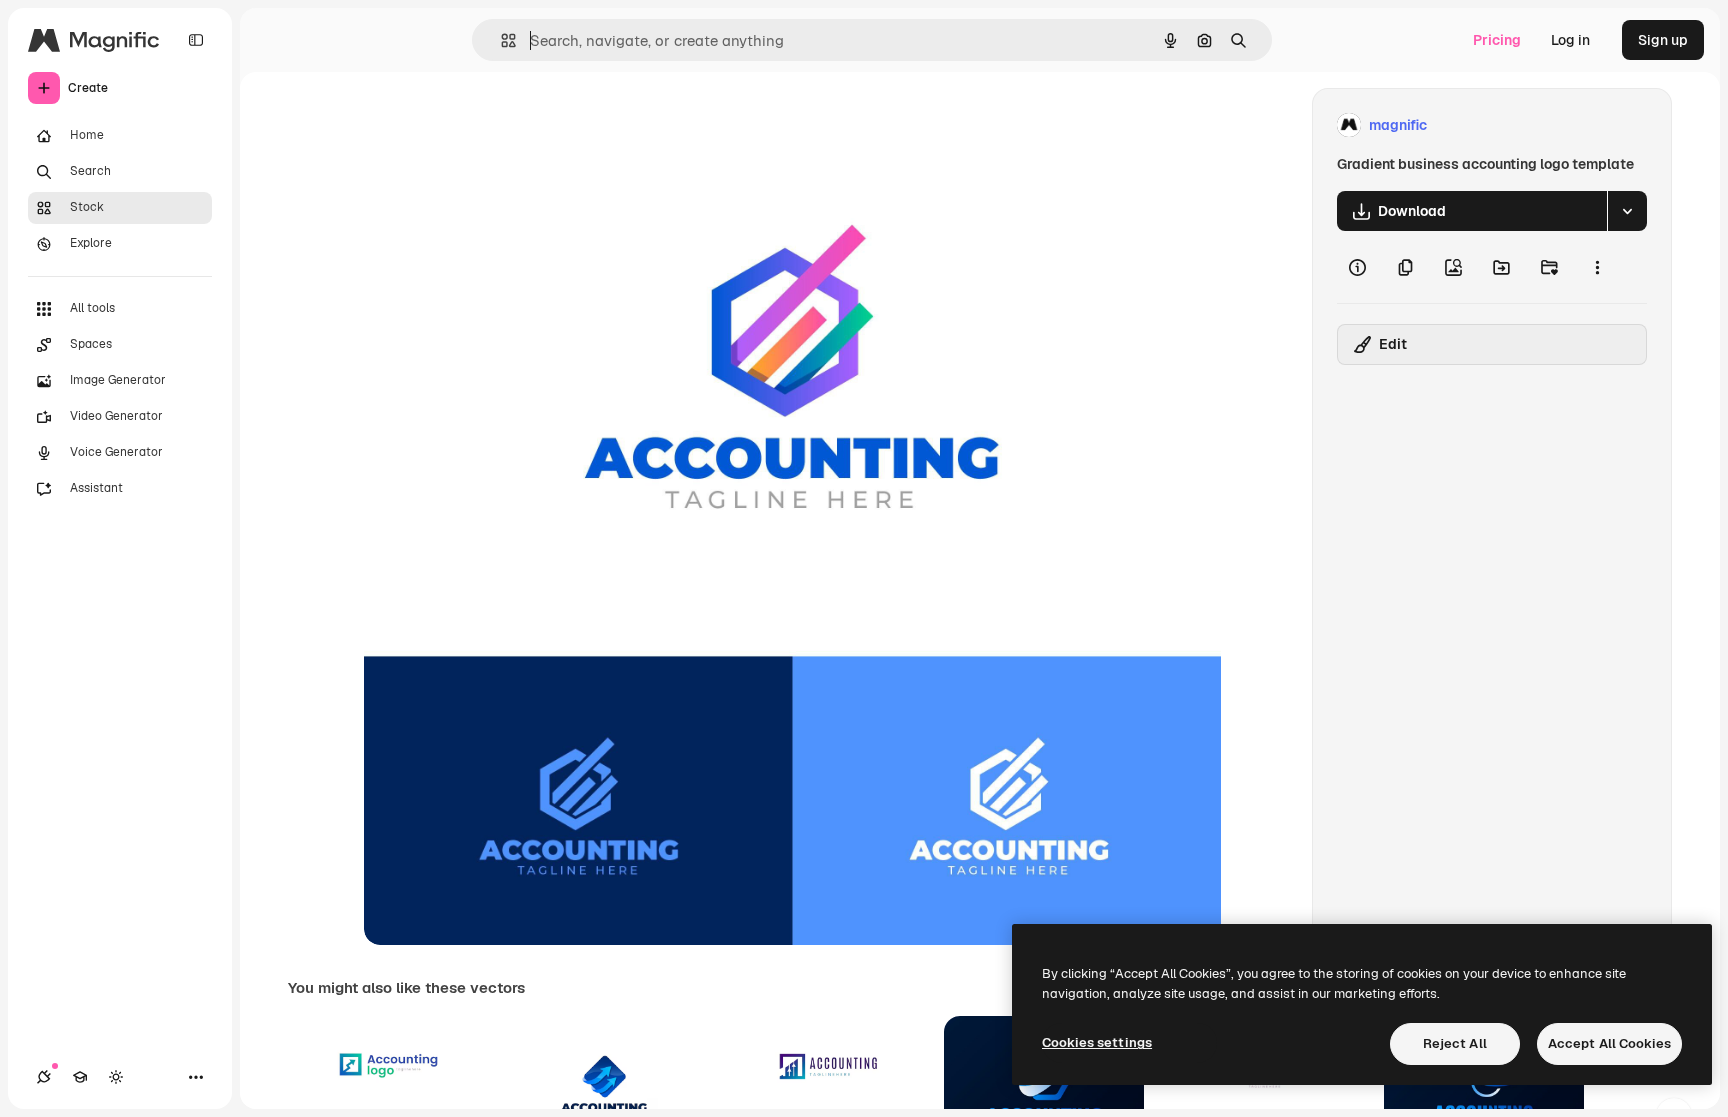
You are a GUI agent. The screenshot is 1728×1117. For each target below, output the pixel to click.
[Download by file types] (1627, 211)
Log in (1570, 40)
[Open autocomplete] (500, 40)
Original (492, 125)
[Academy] (80, 1077)
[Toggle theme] (116, 1077)
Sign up (1663, 40)
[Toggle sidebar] (196, 40)
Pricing (1497, 40)
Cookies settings (1097, 1042)
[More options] (1597, 267)
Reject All (1455, 1043)
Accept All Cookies (1609, 1043)
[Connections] (44, 1077)
